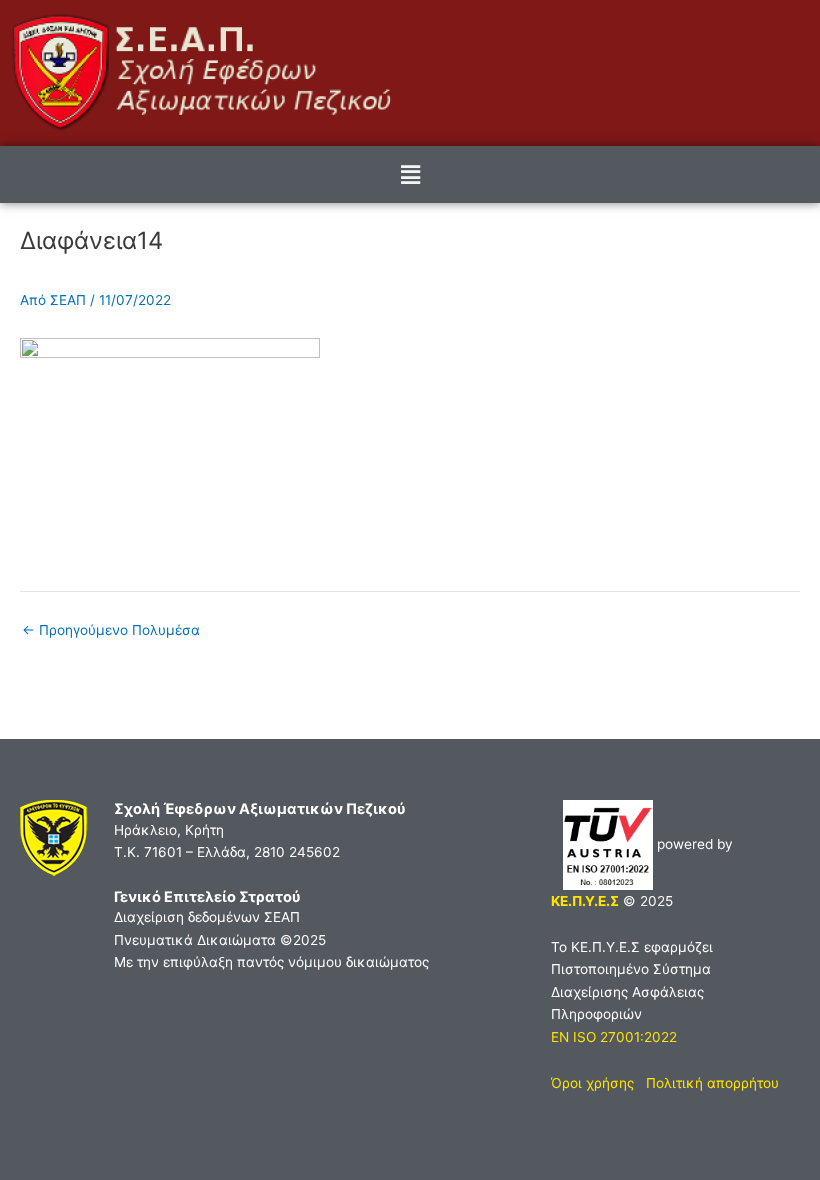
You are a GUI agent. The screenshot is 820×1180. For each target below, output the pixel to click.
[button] (410, 174)
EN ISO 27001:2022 (614, 1037)
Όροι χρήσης (592, 1083)
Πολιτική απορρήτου (712, 1083)
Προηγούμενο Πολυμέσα (111, 631)
